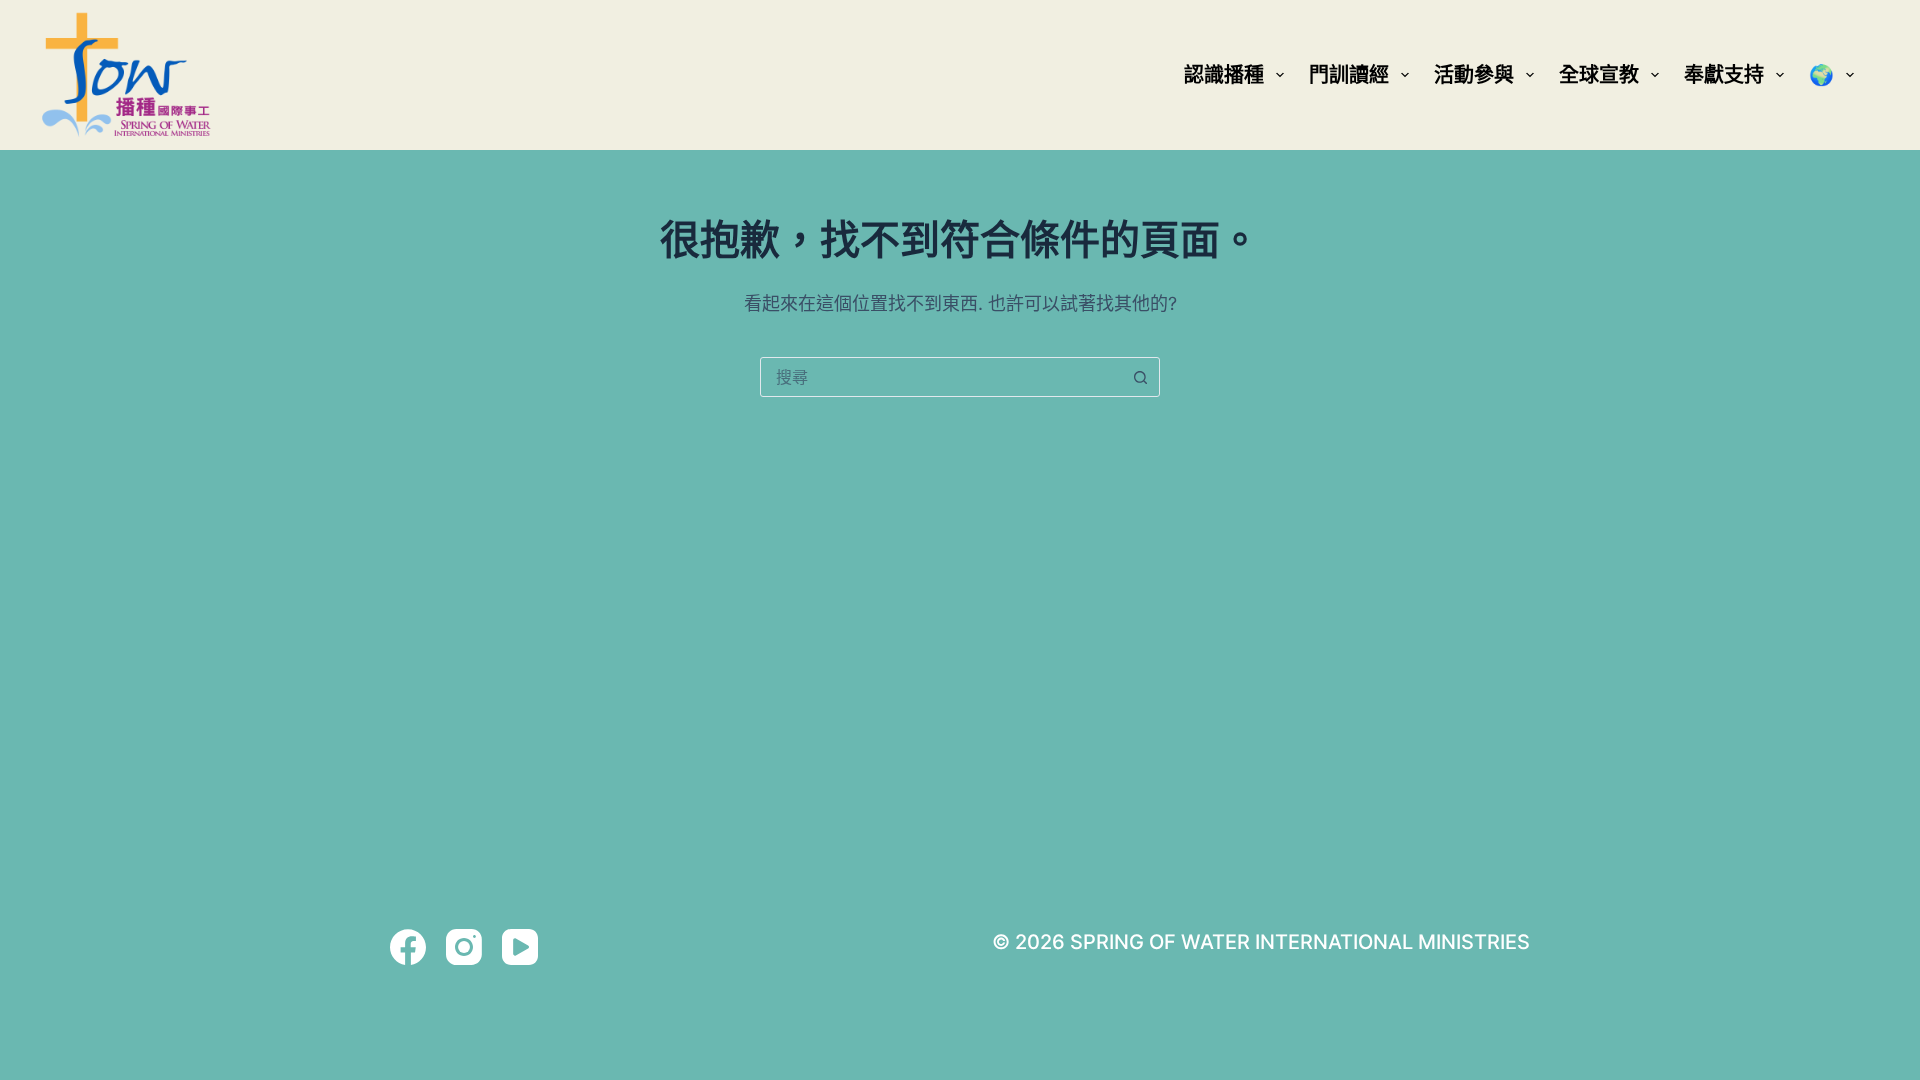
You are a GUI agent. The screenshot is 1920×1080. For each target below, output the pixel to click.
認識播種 (1224, 75)
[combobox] (941, 377)
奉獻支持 (1724, 75)
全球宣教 (1599, 75)
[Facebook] (408, 947)
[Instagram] (464, 947)
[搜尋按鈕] (1140, 377)
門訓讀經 (1349, 75)
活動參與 (1474, 75)
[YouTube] (520, 947)
